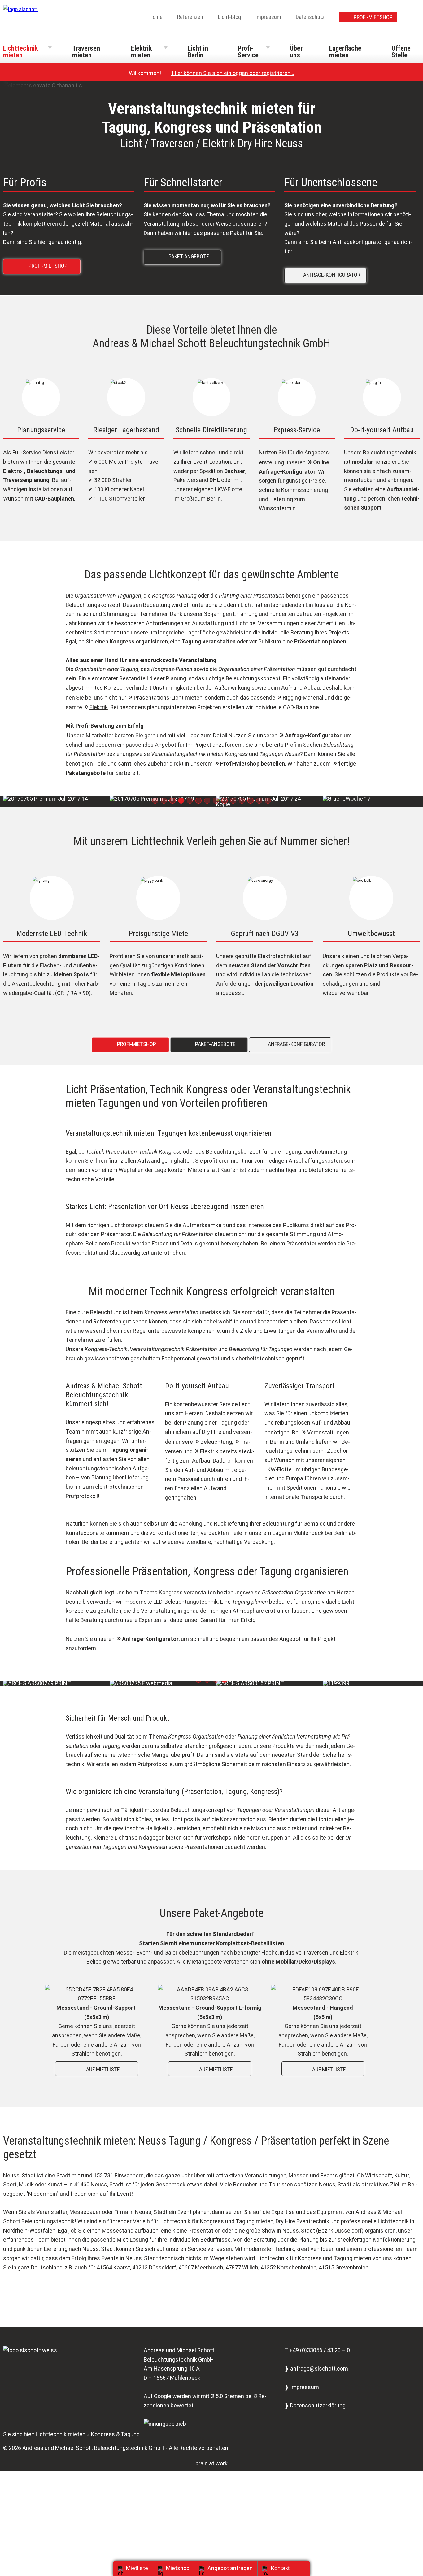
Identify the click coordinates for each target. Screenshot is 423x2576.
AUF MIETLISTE (98, 2069)
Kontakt (280, 2568)
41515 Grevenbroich (344, 2267)
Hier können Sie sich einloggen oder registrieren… (230, 73)
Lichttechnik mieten (20, 52)
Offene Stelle (401, 52)
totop (305, 2568)
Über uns (296, 52)
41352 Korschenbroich (288, 2267)
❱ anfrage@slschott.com (316, 2368)
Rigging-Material (303, 698)
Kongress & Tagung (115, 2434)
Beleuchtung (216, 1442)
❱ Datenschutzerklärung (315, 2405)
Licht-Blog (229, 17)
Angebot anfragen (230, 2568)
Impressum (268, 17)
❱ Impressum (302, 2387)
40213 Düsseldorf (154, 2267)
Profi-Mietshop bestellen (253, 764)
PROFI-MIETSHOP (373, 17)
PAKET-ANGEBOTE (184, 256)
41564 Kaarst (113, 2267)
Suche (416, 18)
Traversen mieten (86, 52)
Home (156, 17)
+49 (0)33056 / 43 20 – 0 (320, 2350)
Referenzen (190, 17)
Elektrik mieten (141, 52)
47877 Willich (242, 2267)
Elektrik (99, 707)
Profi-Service (248, 52)
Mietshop (178, 2568)
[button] (155, 801)
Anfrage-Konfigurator (313, 735)
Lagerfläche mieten (345, 52)
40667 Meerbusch (201, 2267)
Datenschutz (310, 17)
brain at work (211, 2463)
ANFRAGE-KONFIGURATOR (327, 274)
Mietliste (137, 2568)
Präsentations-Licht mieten (168, 698)
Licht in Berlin (198, 52)
